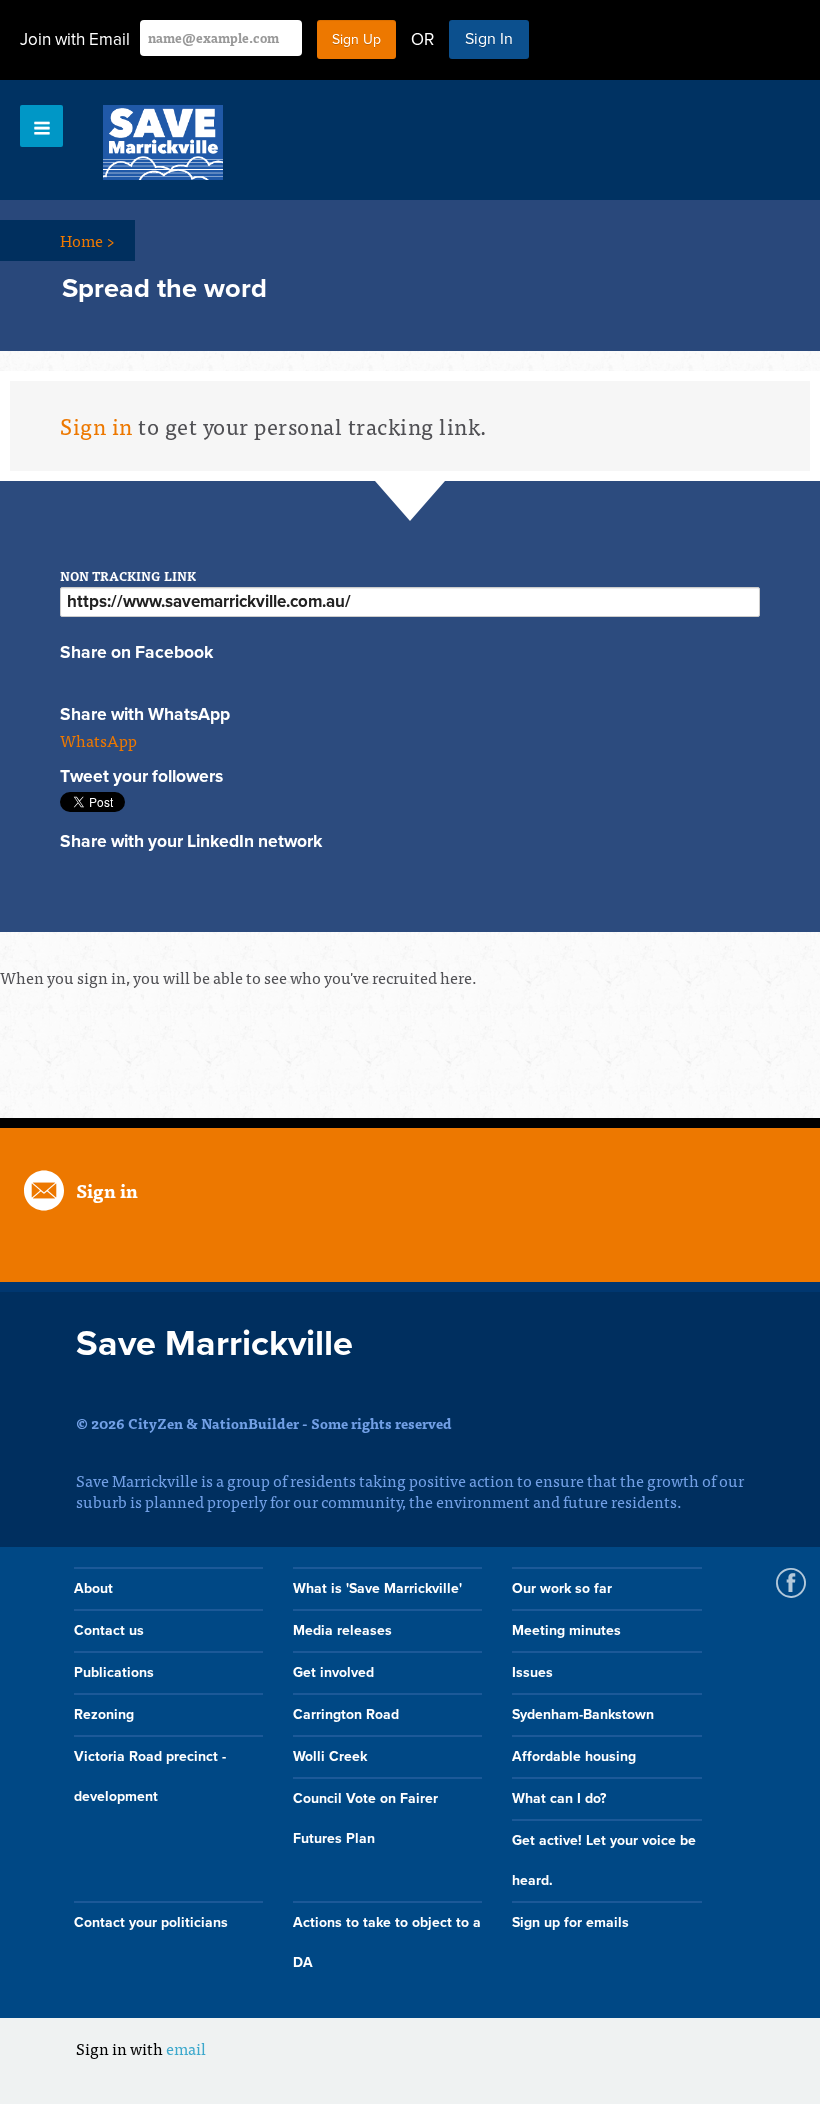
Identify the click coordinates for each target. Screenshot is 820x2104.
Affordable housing (574, 1756)
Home (87, 240)
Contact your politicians (151, 1922)
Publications (114, 1672)
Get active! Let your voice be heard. (604, 1860)
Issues (532, 1672)
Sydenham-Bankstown (583, 1714)
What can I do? (559, 1798)
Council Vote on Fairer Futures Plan (365, 1818)
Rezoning (104, 1714)
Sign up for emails (570, 1922)
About (93, 1588)
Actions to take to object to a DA (387, 1942)
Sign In (489, 39)
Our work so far (562, 1588)
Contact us (109, 1630)
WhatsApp (98, 740)
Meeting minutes (566, 1630)
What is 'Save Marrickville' (377, 1588)
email (186, 2048)
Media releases (342, 1630)
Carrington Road (346, 1714)
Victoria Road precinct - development (150, 1776)
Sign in (96, 425)
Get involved (333, 1672)
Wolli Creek (330, 1756)
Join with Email (75, 39)
